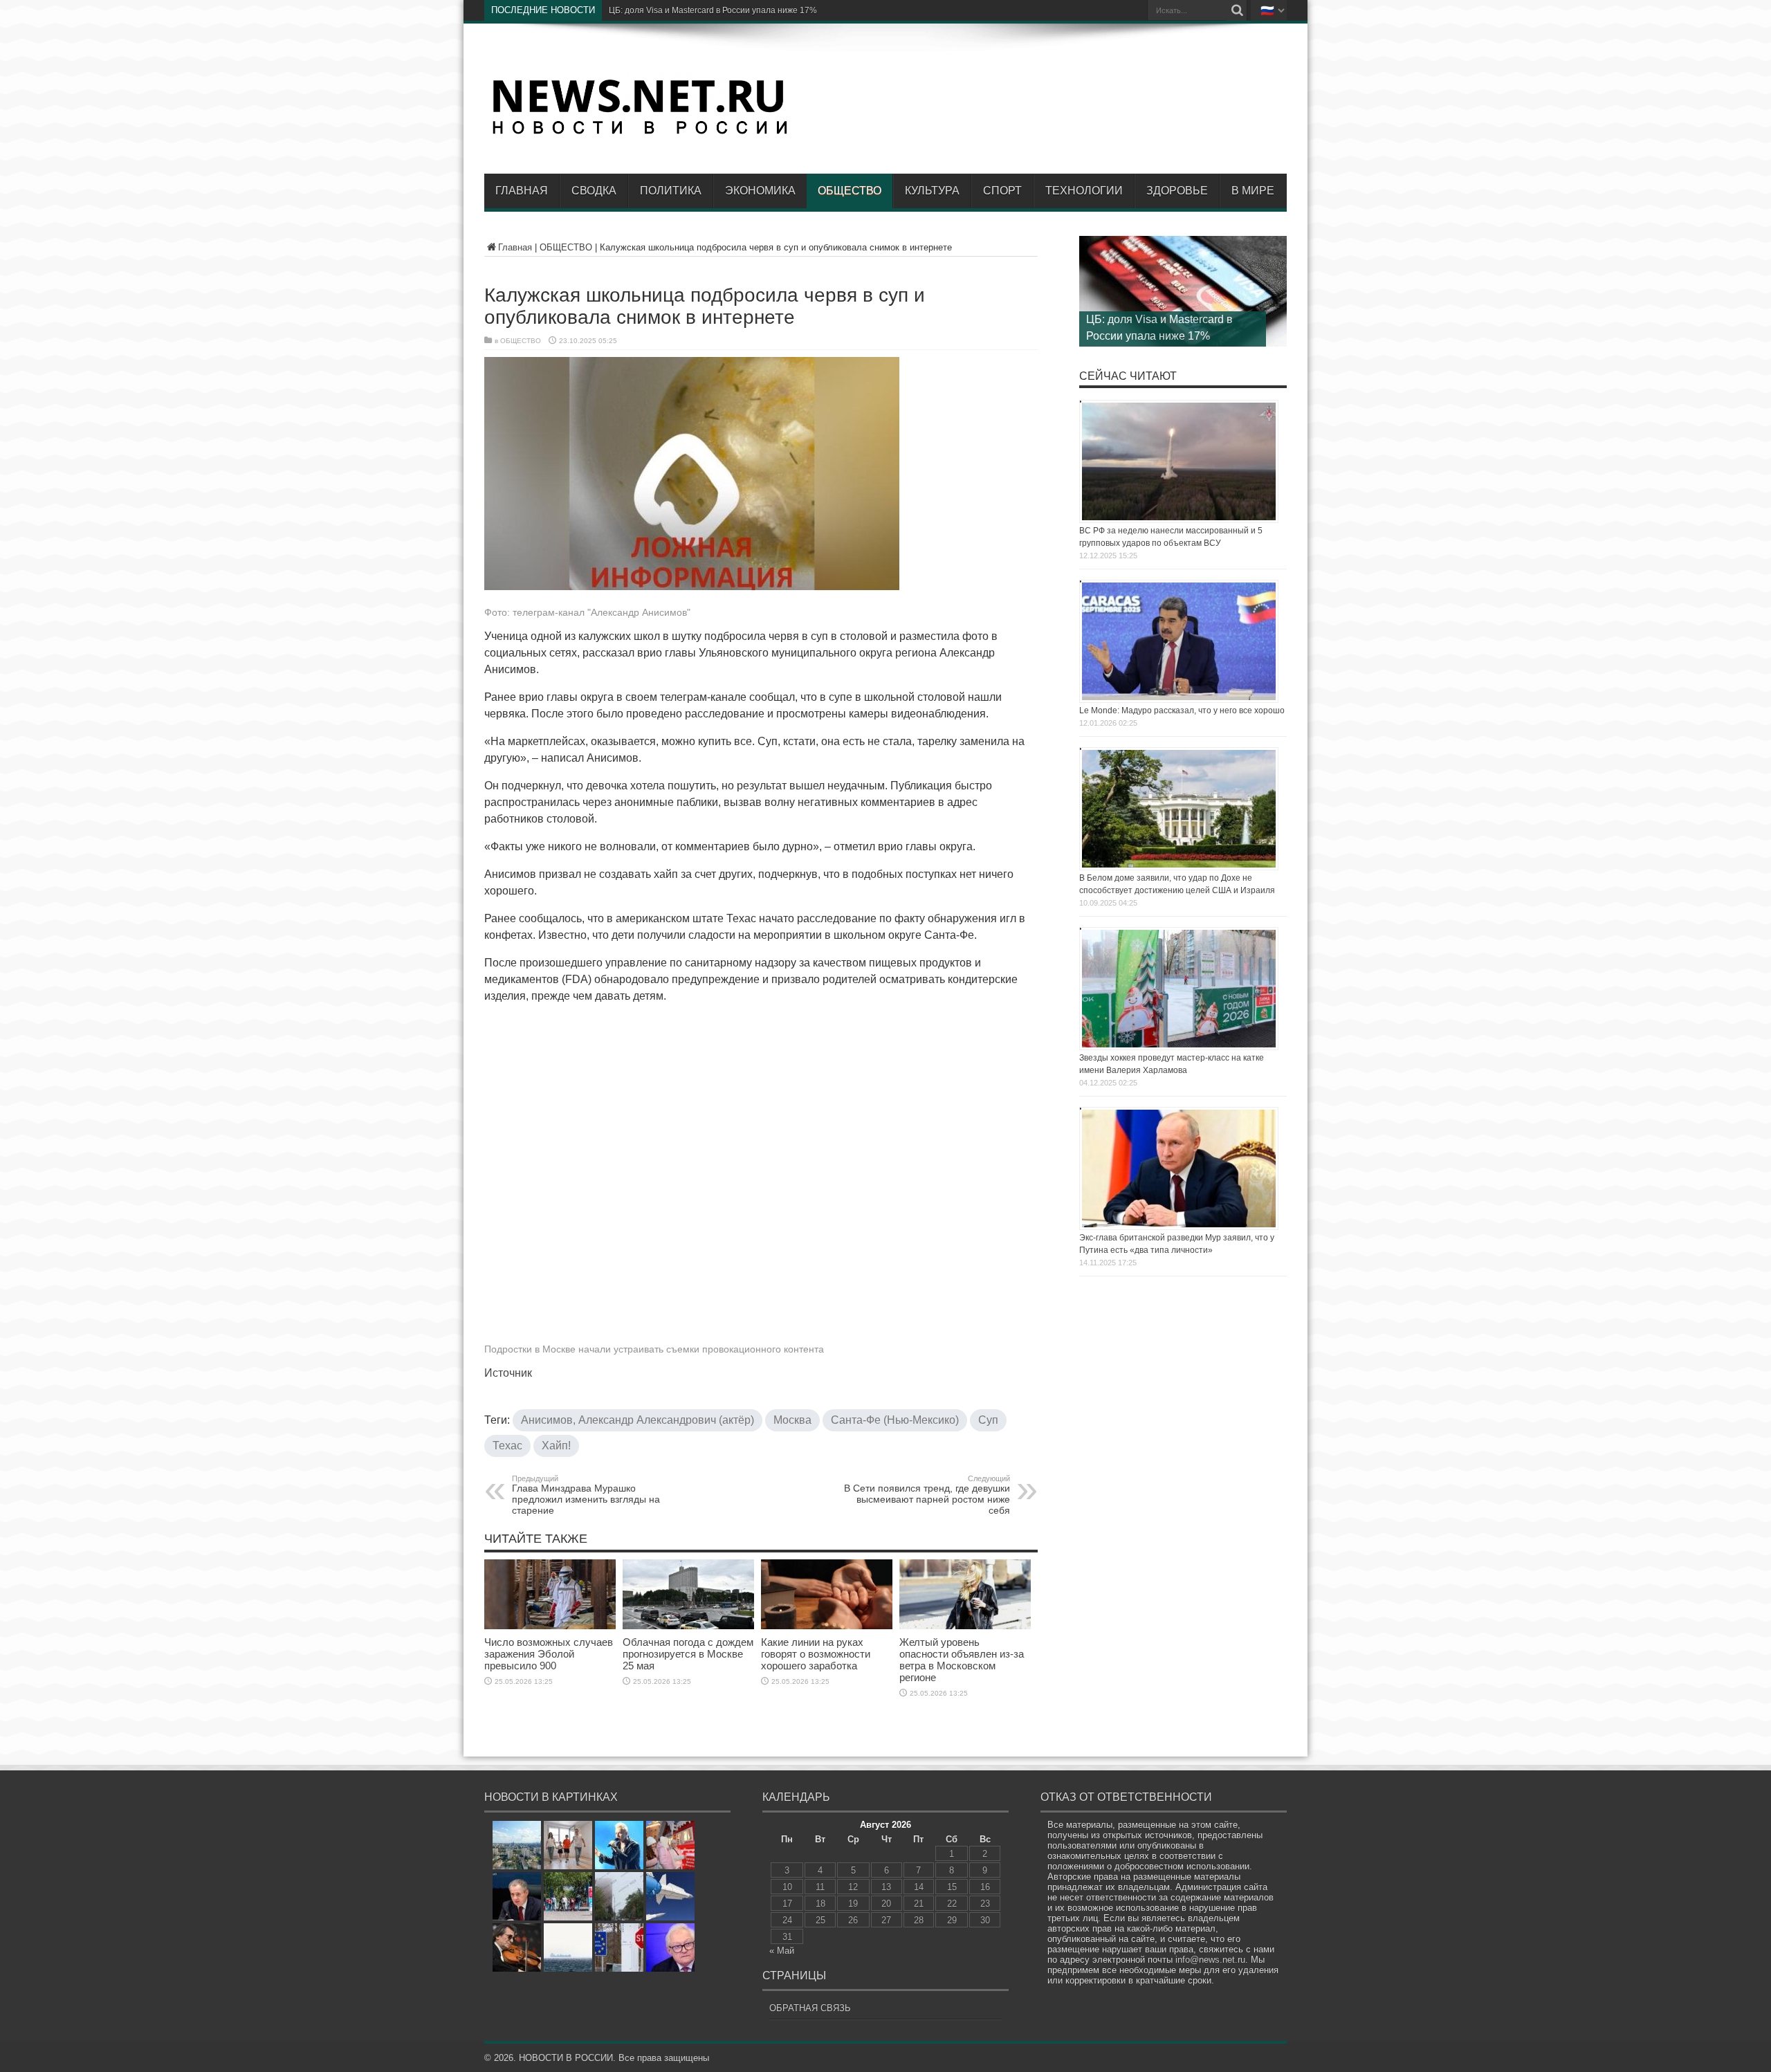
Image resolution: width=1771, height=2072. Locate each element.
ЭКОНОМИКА (760, 191)
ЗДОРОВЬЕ (1177, 191)
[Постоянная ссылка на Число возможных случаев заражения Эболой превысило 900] (550, 1626)
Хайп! (556, 1446)
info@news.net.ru (1210, 1960)
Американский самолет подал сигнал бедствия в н (708, 10)
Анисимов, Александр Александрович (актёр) (637, 1420)
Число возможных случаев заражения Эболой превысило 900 (549, 1654)
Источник (508, 1373)
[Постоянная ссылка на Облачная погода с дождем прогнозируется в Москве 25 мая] (688, 1626)
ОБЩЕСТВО (850, 191)
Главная (522, 191)
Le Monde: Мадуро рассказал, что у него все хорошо (1182, 710)
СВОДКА (594, 191)
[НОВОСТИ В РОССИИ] (640, 132)
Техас (507, 1446)
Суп (988, 1420)
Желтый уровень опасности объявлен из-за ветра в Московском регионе (962, 1660)
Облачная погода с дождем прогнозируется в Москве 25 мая (688, 1654)
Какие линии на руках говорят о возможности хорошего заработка (816, 1654)
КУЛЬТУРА (932, 191)
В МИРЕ (1253, 191)
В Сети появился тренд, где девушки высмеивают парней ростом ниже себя (927, 1495)
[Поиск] (1237, 10)
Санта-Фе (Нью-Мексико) (895, 1420)
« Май (782, 1951)
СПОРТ (1002, 191)
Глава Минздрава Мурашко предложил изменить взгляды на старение (586, 1495)
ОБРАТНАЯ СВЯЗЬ (810, 2008)
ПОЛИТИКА (671, 191)
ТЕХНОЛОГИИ (1084, 191)
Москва (792, 1420)
